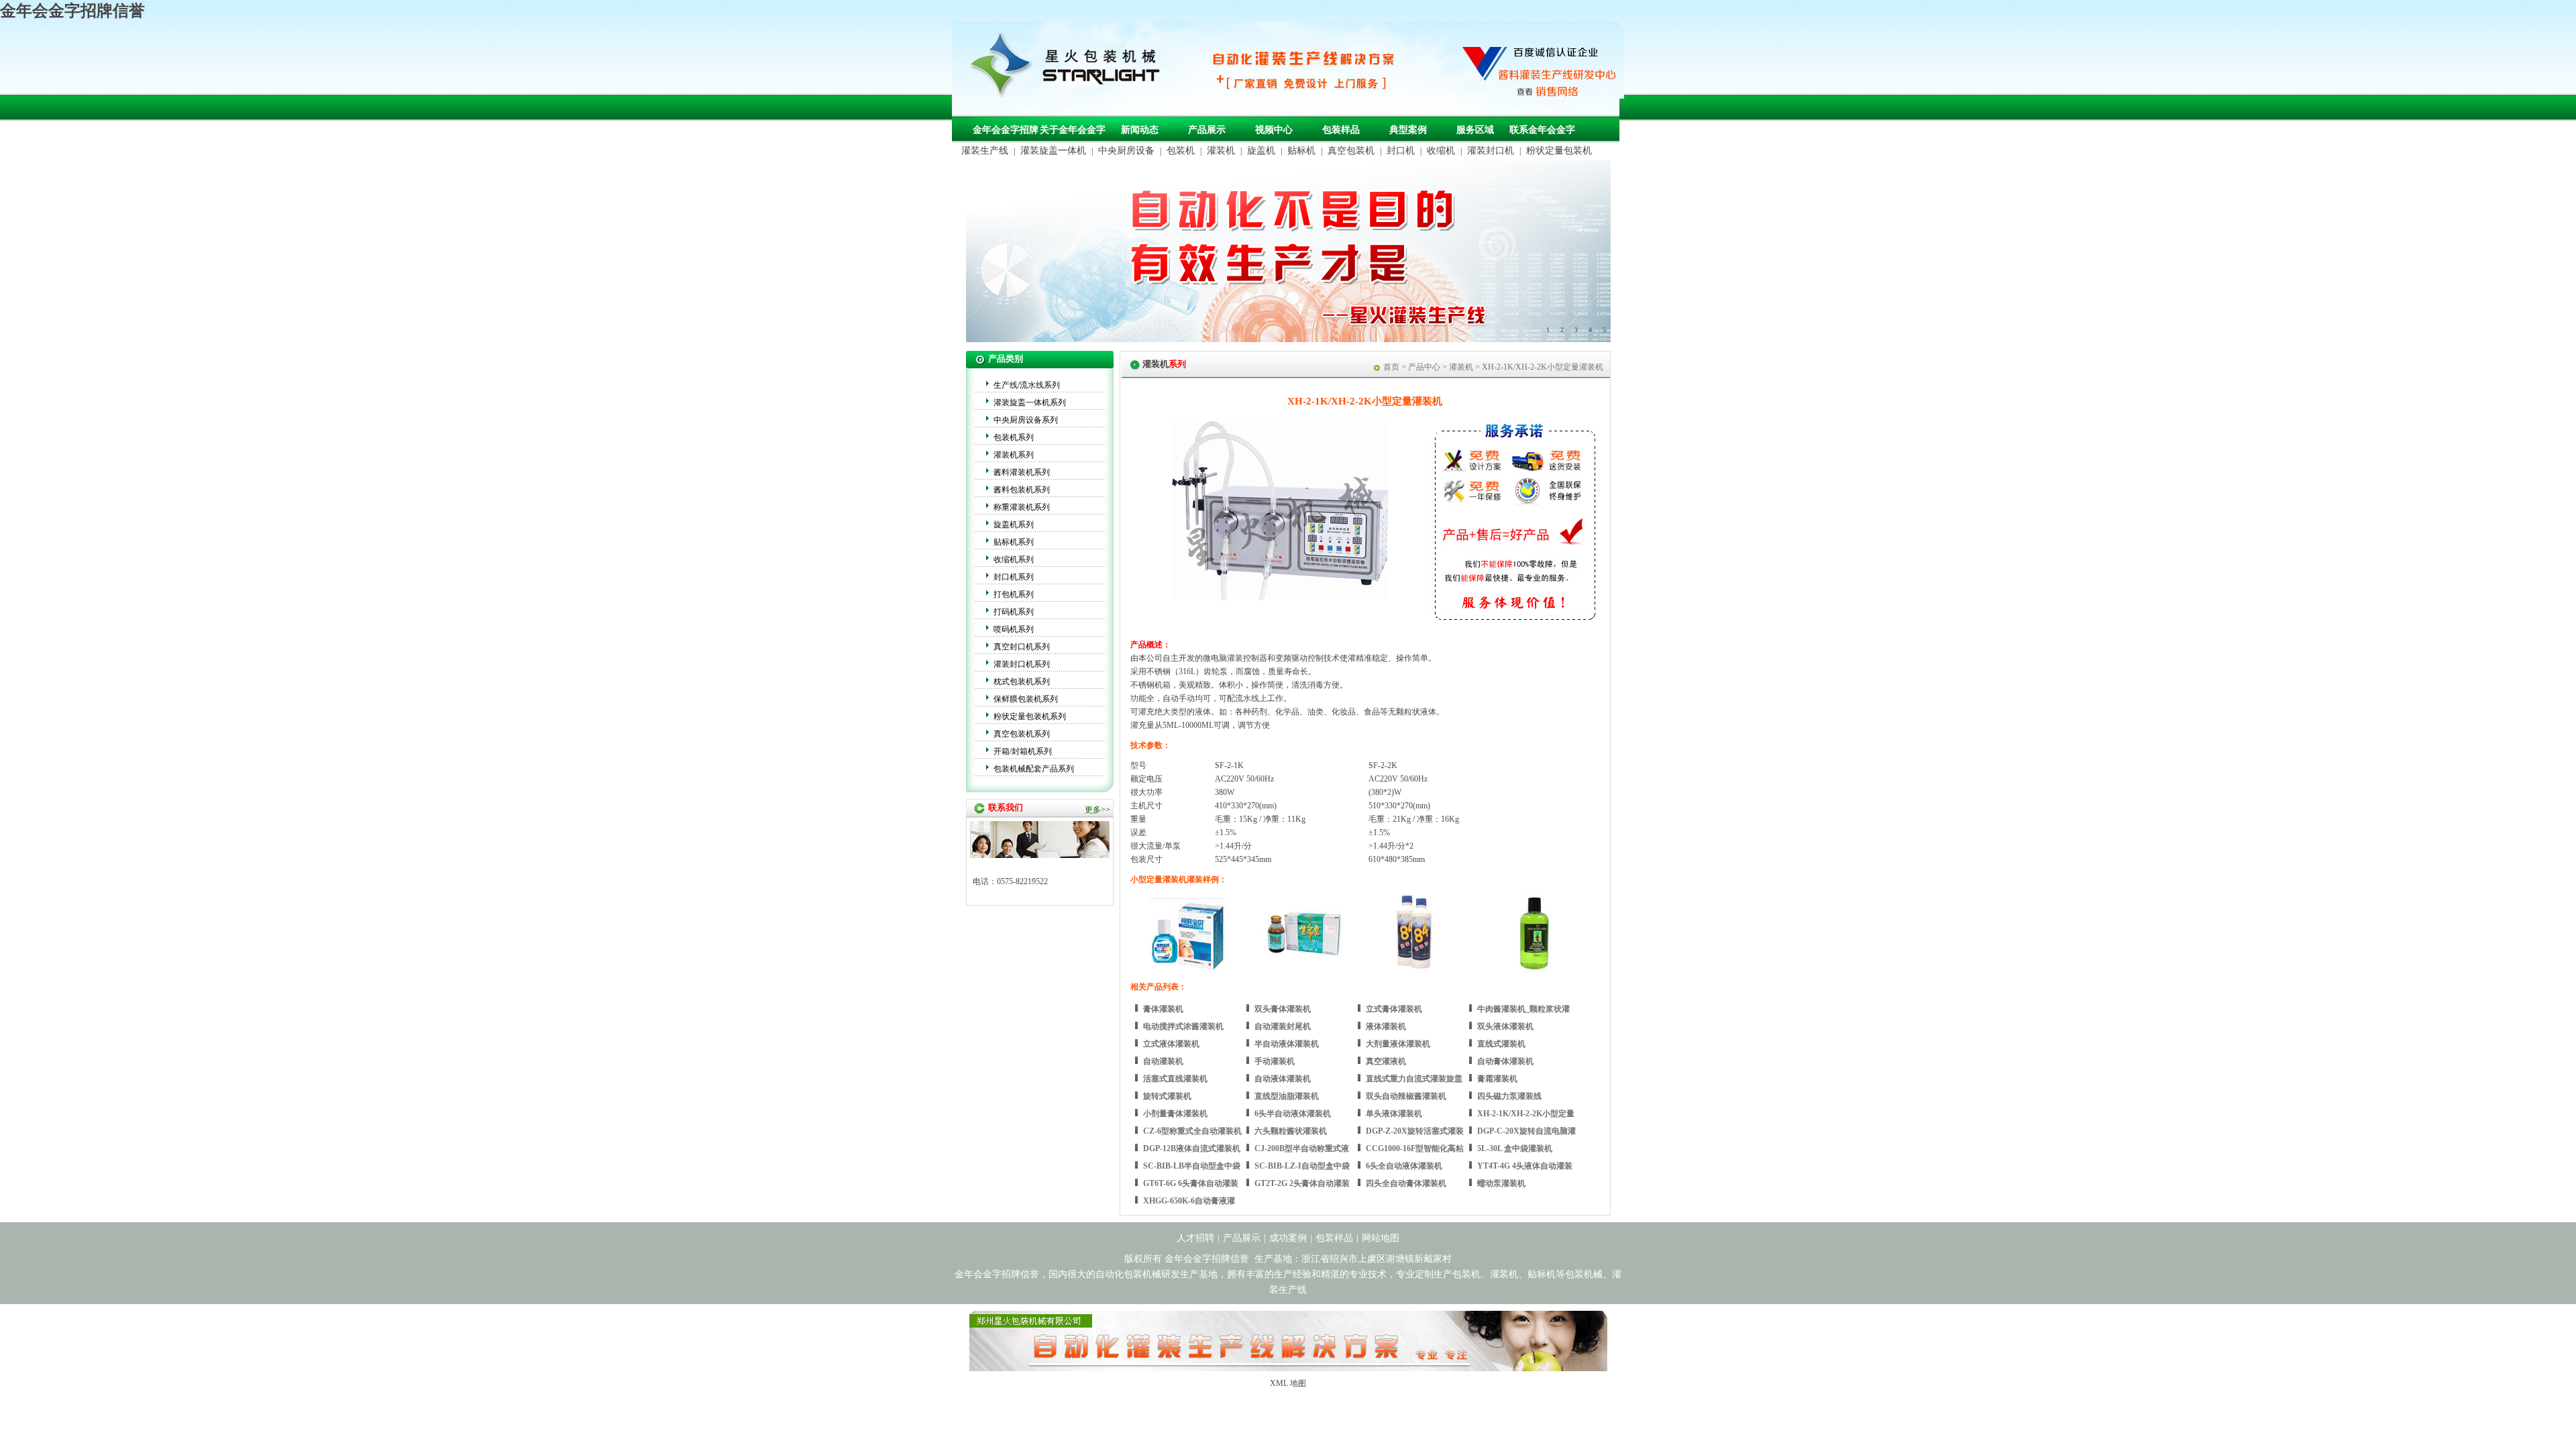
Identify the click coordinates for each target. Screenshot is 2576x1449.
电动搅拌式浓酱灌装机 (1183, 1026)
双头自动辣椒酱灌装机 (1406, 1096)
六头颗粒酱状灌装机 (1291, 1131)
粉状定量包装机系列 (1030, 716)
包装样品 (1341, 130)
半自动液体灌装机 (1287, 1044)
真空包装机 (1351, 151)
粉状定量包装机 (1559, 151)
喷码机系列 (1014, 629)
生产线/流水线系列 (1027, 385)
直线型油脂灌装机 (1287, 1096)
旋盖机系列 (1014, 525)
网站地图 (1381, 1238)
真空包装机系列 (1022, 734)
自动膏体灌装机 (1505, 1061)
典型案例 (1408, 130)
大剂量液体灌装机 (1398, 1044)
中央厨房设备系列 (1026, 420)
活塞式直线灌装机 (1175, 1079)
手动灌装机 (1275, 1061)
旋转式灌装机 (1167, 1096)
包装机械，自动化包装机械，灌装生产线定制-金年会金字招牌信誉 (1070, 68)
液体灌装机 (1386, 1026)
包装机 (1181, 151)
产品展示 (1207, 130)
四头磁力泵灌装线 (1509, 1096)
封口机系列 (1014, 577)
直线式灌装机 (1501, 1044)
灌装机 (1221, 151)
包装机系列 (1014, 437)
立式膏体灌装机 (1394, 1009)
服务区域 (1475, 130)
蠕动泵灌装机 (1501, 1183)
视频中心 (1274, 130)
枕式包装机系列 (1022, 682)
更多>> (1097, 810)
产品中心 (1424, 367)
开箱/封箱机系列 (1023, 751)
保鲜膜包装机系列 (1026, 699)
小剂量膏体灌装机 (1175, 1114)
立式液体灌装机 (1171, 1044)
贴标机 (1301, 151)
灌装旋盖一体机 (1053, 151)
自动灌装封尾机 (1283, 1026)
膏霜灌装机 (1497, 1079)
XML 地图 (1288, 1383)
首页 (1391, 367)
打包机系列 (1014, 594)
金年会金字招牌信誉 (72, 11)
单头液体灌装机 (1394, 1114)
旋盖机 (1261, 151)
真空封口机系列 (1022, 647)
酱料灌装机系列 (1022, 472)
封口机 (1401, 151)
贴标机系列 (1014, 542)
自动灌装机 (1163, 1061)
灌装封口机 (1491, 151)
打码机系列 (1014, 612)
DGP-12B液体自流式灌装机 (1192, 1148)
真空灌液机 (1386, 1061)
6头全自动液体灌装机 (1404, 1166)
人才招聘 (1195, 1238)
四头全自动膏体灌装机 (1406, 1183)
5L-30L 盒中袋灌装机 (1515, 1148)
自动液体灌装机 (1283, 1079)
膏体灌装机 (1163, 1009)
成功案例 (1288, 1238)
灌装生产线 (985, 151)
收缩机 (1441, 151)
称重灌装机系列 (1022, 507)
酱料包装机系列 (1022, 490)
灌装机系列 (1014, 455)
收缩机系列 (1014, 559)
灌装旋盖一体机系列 (1030, 402)
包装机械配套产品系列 (1034, 769)
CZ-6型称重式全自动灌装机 (1192, 1131)
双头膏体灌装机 (1283, 1009)
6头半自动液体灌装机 (1293, 1114)
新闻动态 (1140, 130)
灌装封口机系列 (1022, 664)
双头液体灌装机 (1505, 1026)
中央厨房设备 (1126, 151)
